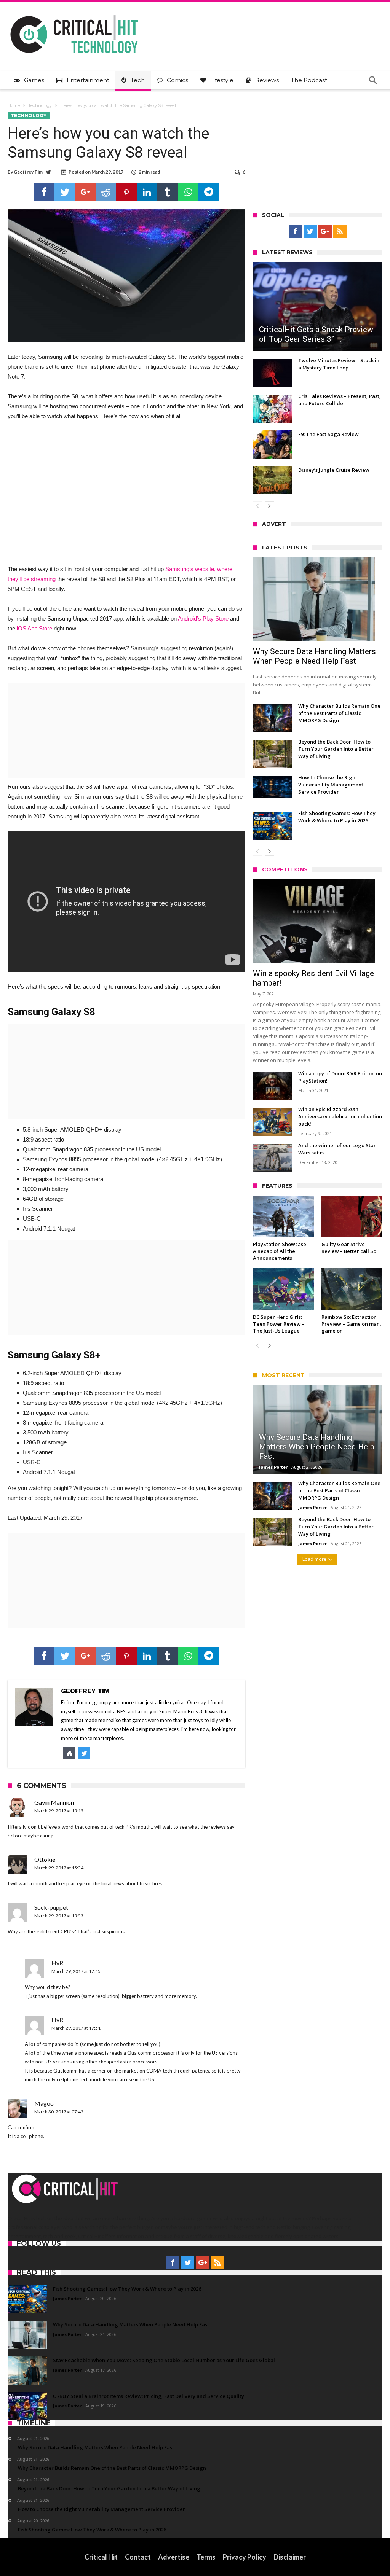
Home (14, 105)
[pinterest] (126, 192)
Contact (138, 2557)
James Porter (273, 1467)
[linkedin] (147, 192)
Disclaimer (290, 2557)
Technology (40, 105)
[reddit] (106, 192)
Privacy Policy (245, 2557)
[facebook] (44, 192)
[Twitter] (310, 232)
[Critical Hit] (74, 13)
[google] (85, 192)
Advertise (174, 2557)
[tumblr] (168, 192)
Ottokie (45, 1859)
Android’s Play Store (203, 619)
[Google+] (325, 232)
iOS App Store (34, 628)
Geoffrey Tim (28, 172)
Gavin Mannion (54, 1802)
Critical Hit (101, 2557)
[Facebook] (295, 232)
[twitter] (65, 192)
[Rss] (340, 232)
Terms (206, 2557)
